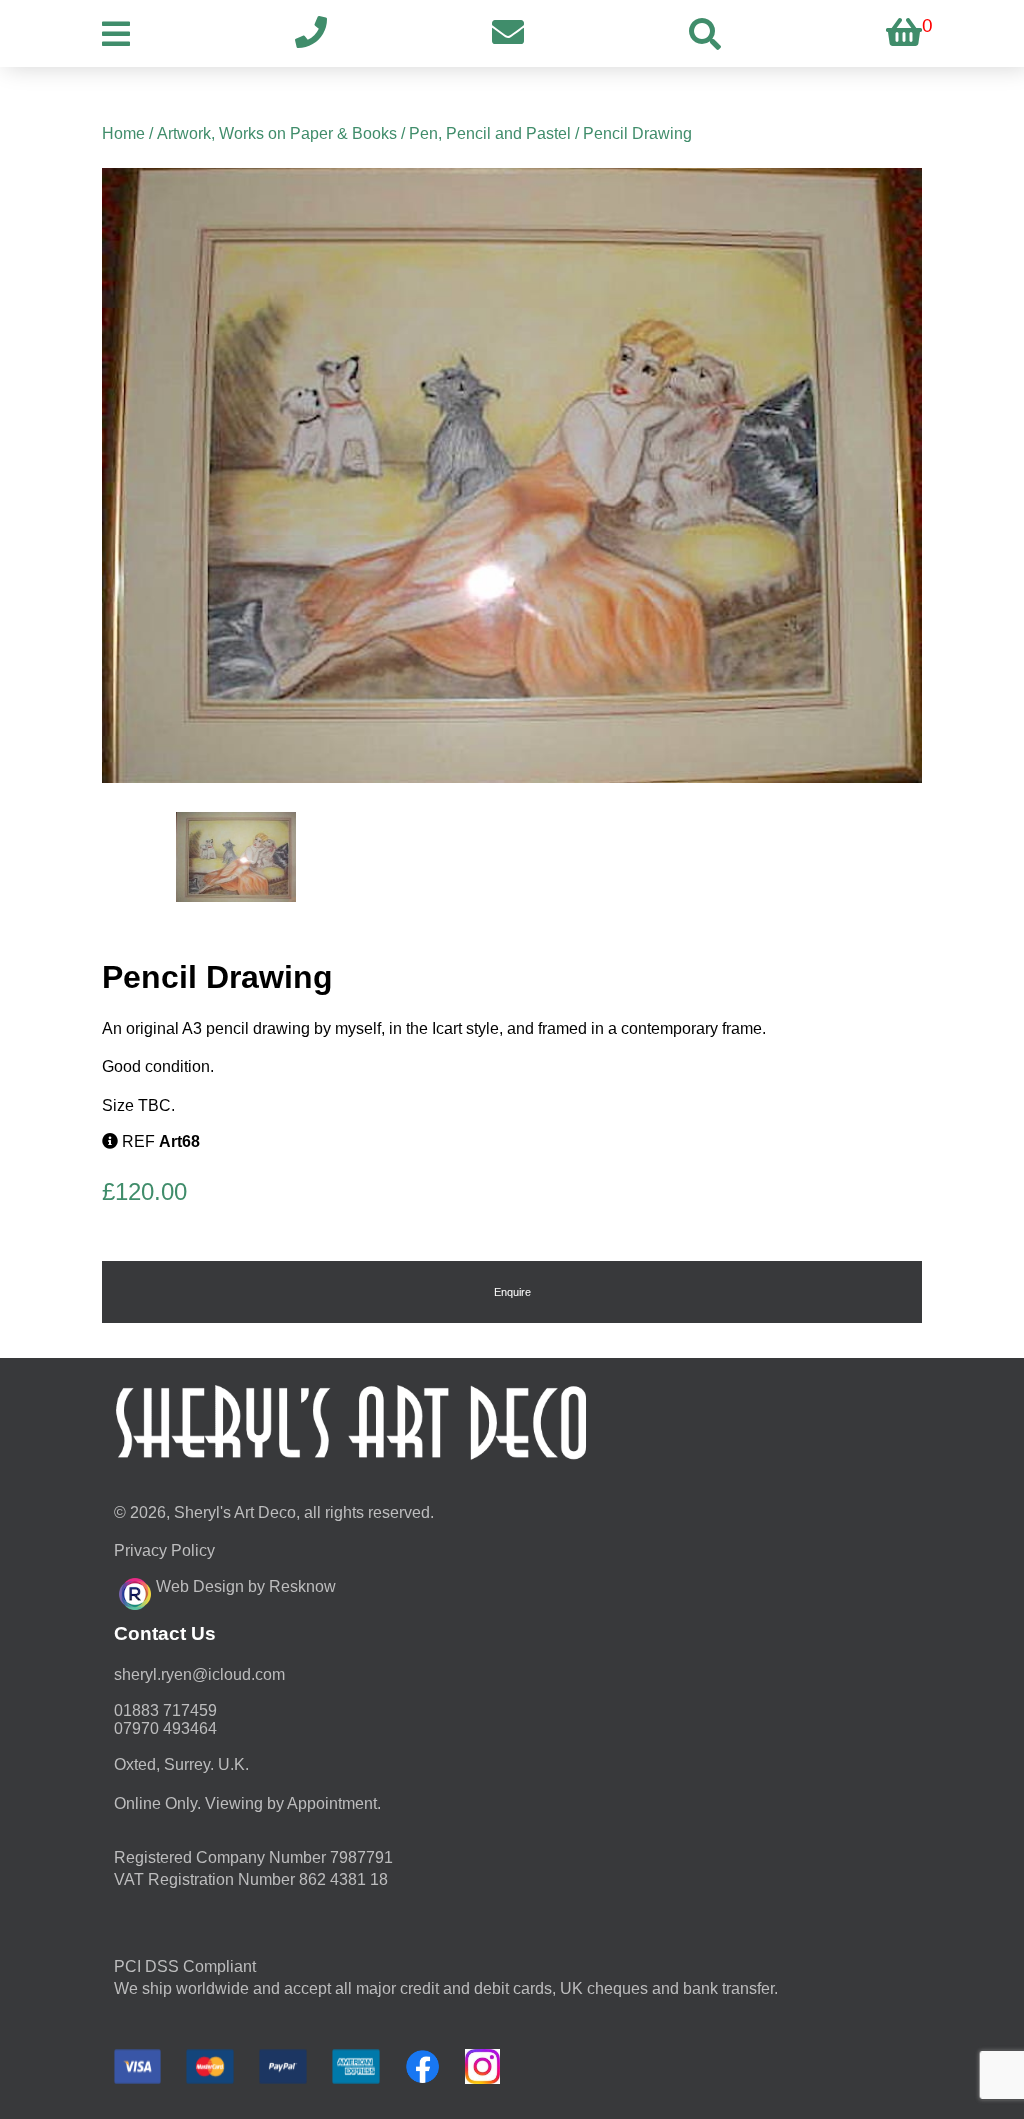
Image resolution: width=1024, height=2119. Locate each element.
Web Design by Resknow (246, 1586)
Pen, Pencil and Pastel (490, 133)
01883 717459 (165, 1710)
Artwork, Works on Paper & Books (277, 133)
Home (123, 133)
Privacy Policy (164, 1550)
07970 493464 (165, 1728)
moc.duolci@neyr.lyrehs (199, 1674)
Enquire (512, 1292)
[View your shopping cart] (904, 33)
